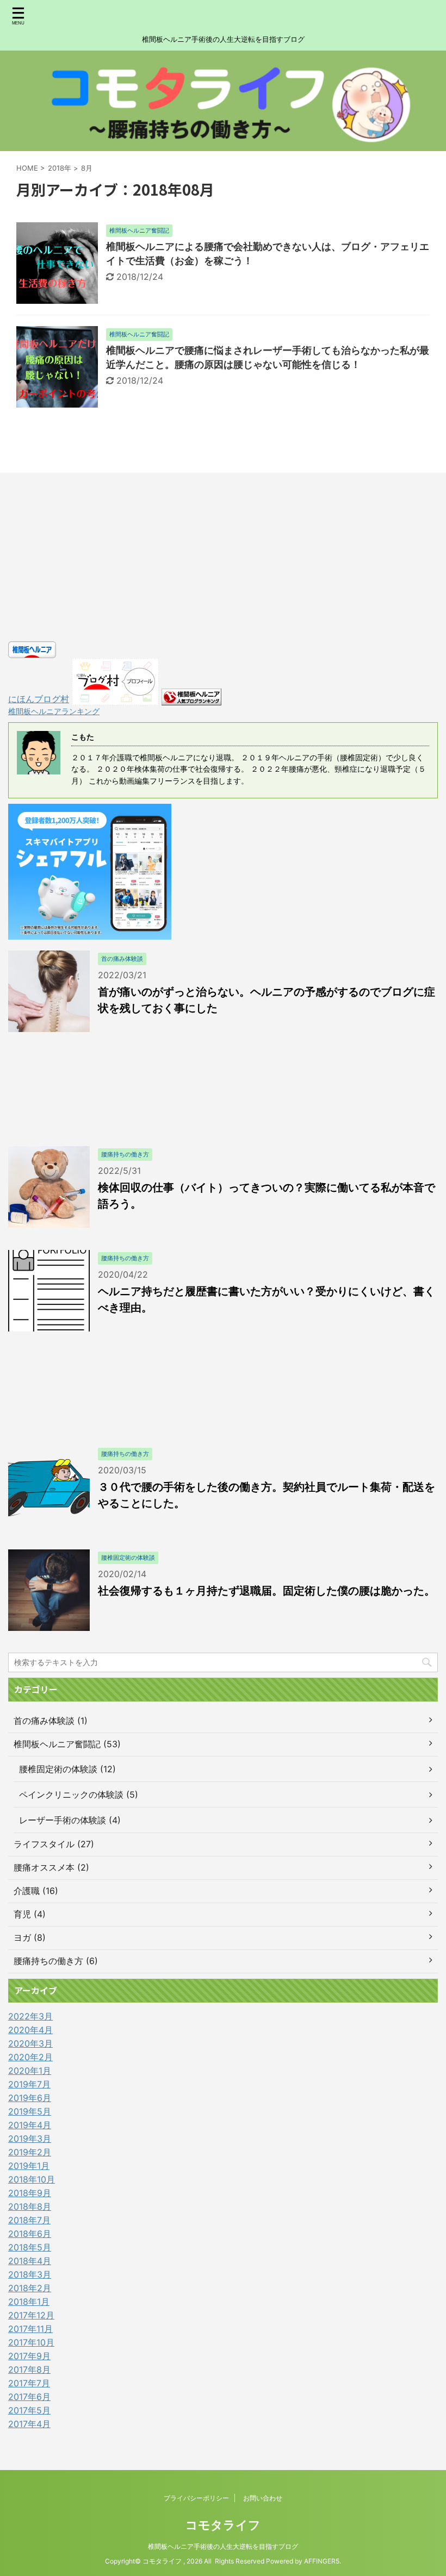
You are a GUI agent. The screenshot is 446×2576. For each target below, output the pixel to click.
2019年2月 (30, 2152)
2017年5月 (29, 2410)
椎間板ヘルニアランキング (54, 711)
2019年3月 (30, 2139)
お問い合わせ (263, 2498)
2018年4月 (30, 2261)
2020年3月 (30, 2043)
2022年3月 (30, 2016)
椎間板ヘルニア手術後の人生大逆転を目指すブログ (223, 2546)
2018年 (60, 168)
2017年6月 (29, 2397)
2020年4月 (30, 2030)
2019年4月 (30, 2125)
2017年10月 (31, 2342)
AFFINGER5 (322, 2561)
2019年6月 (30, 2098)
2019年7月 (29, 2084)
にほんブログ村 (39, 699)
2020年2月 (30, 2057)
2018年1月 (29, 2302)
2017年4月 (29, 2424)
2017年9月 (29, 2356)
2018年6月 (30, 2234)
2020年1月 (30, 2071)
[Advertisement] (223, 560)
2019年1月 (29, 2166)
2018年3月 (30, 2274)
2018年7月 (29, 2220)
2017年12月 (31, 2315)
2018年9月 (30, 2193)
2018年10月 (32, 2179)
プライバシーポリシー (196, 2498)
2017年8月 (29, 2369)
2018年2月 (30, 2288)
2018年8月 (30, 2206)
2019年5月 (30, 2111)
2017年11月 (30, 2329)
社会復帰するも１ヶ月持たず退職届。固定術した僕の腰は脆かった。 (267, 1591)
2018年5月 (30, 2247)
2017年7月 (29, 2383)
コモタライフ (223, 2525)
